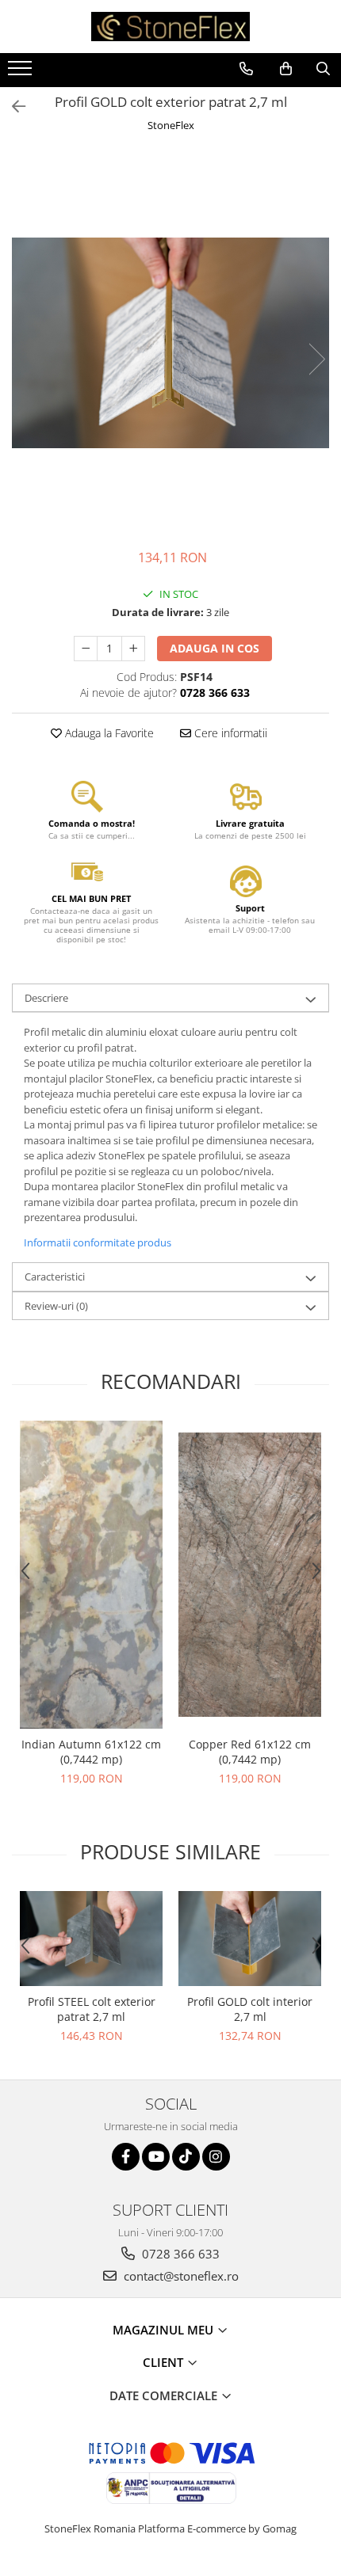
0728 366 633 (179, 2254)
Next (316, 359)
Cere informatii (229, 733)
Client (165, 2362)
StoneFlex (171, 125)
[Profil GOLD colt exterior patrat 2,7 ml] (170, 343)
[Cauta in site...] (323, 69)
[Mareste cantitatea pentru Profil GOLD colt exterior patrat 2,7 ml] (133, 649)
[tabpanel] (170, 343)
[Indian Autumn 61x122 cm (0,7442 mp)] (91, 1575)
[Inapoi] (12, 107)
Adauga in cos (215, 648)
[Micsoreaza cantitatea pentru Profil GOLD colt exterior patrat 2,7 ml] (86, 649)
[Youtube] (156, 2157)
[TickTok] (186, 2157)
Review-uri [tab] (56, 1306)
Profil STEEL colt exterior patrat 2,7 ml (92, 2009)
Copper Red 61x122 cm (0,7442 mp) (250, 1752)
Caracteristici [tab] (55, 1277)
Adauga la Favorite (108, 733)
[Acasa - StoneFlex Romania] (170, 27)
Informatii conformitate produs (98, 1242)
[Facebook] (126, 2157)
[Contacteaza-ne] (246, 69)
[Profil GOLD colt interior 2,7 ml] (250, 1939)
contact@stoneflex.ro (180, 2276)
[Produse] (22, 73)
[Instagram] (216, 2157)
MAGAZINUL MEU (165, 2330)
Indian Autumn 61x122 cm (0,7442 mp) (91, 1752)
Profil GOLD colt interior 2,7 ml (250, 2009)
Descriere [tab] (46, 998)
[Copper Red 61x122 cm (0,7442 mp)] (250, 1575)
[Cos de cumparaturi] (286, 69)
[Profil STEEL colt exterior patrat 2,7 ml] (91, 1939)
